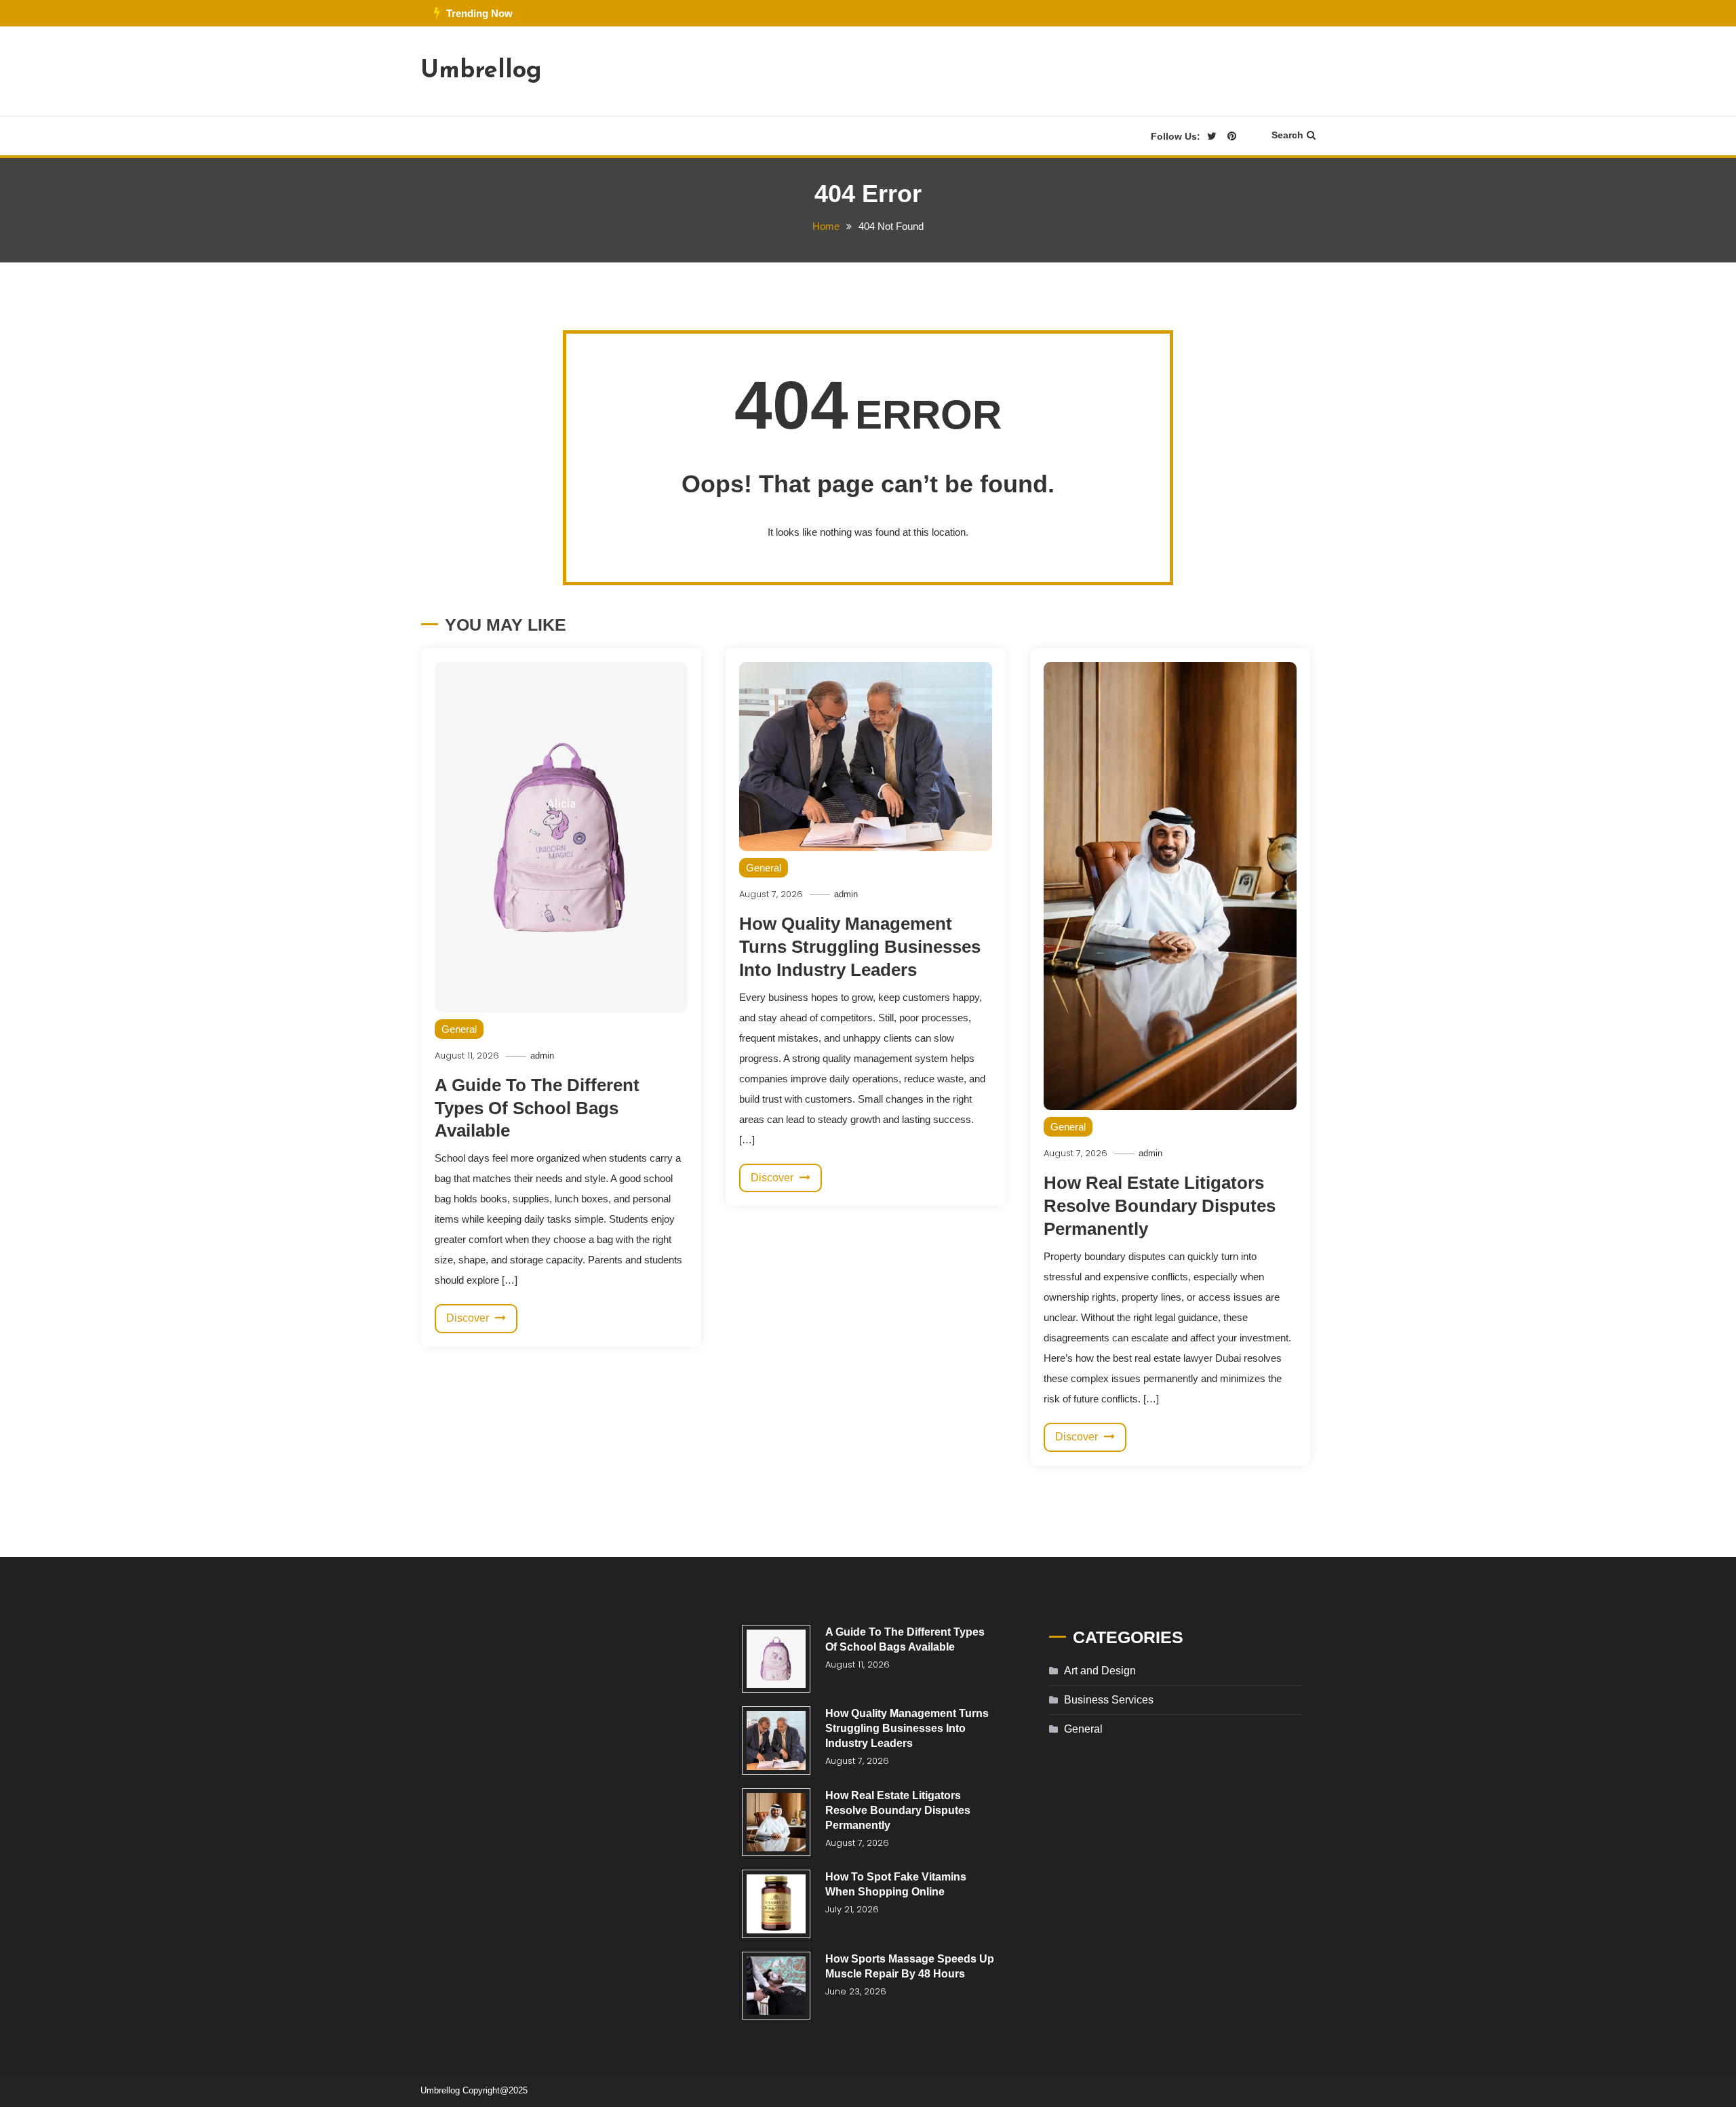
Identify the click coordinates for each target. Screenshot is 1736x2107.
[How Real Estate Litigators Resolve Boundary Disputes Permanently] (776, 1823)
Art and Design (1100, 1671)
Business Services (1109, 1700)
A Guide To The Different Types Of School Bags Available (537, 1108)
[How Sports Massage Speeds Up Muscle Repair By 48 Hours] (776, 1986)
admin (542, 1056)
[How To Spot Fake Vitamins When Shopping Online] (776, 1904)
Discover (469, 1318)
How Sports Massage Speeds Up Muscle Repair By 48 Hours (910, 1966)
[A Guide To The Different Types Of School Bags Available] (776, 1659)
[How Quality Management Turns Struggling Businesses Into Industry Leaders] (776, 1740)
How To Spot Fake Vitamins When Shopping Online (896, 1884)
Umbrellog (481, 71)
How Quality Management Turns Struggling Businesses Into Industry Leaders (860, 947)
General (459, 1029)
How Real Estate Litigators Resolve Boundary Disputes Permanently (1160, 1206)
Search (1287, 135)
